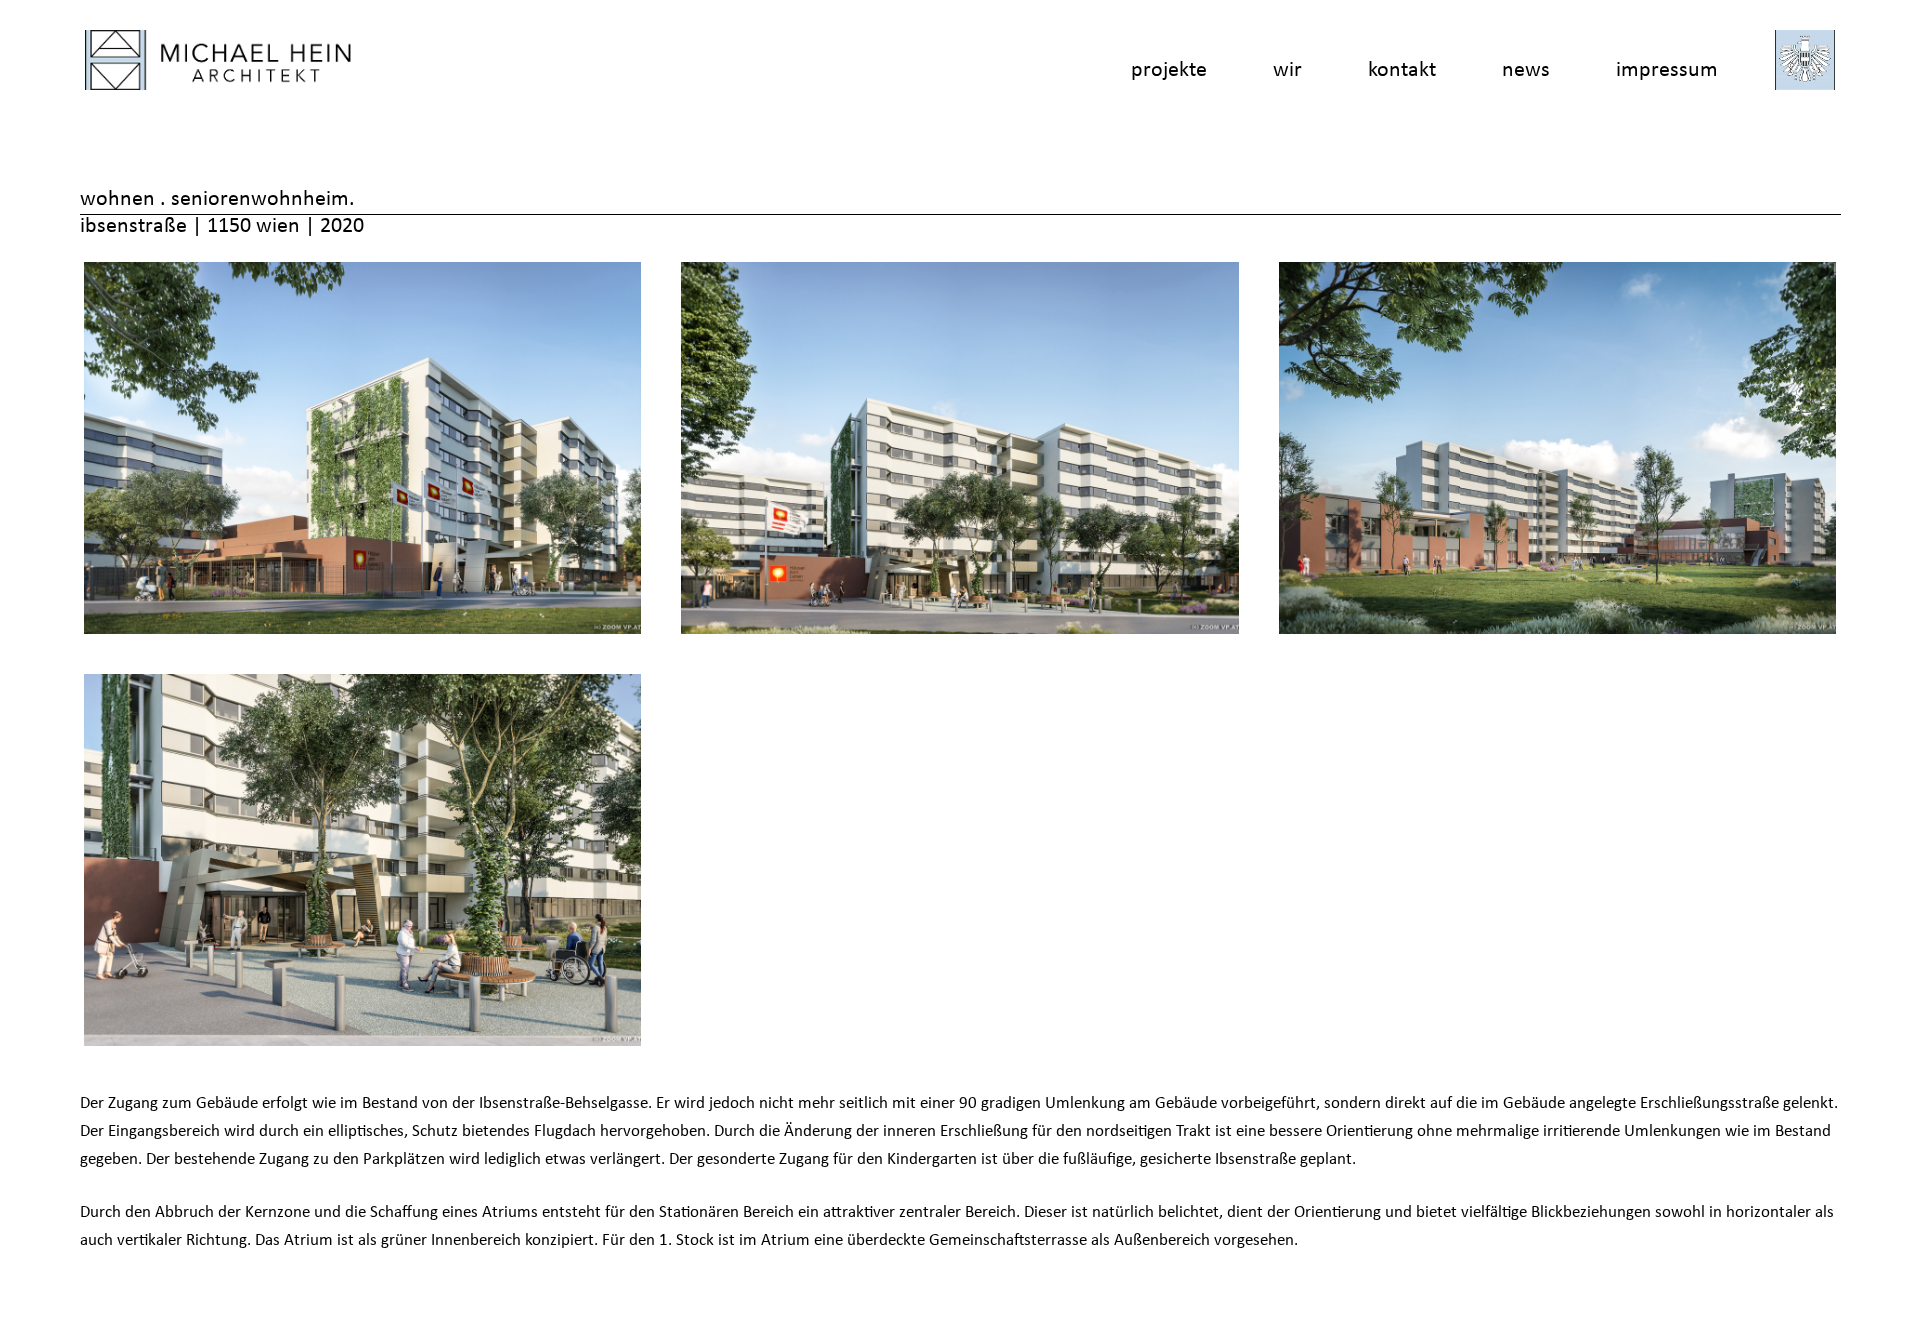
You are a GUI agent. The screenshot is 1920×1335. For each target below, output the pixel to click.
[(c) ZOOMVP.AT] (363, 448)
